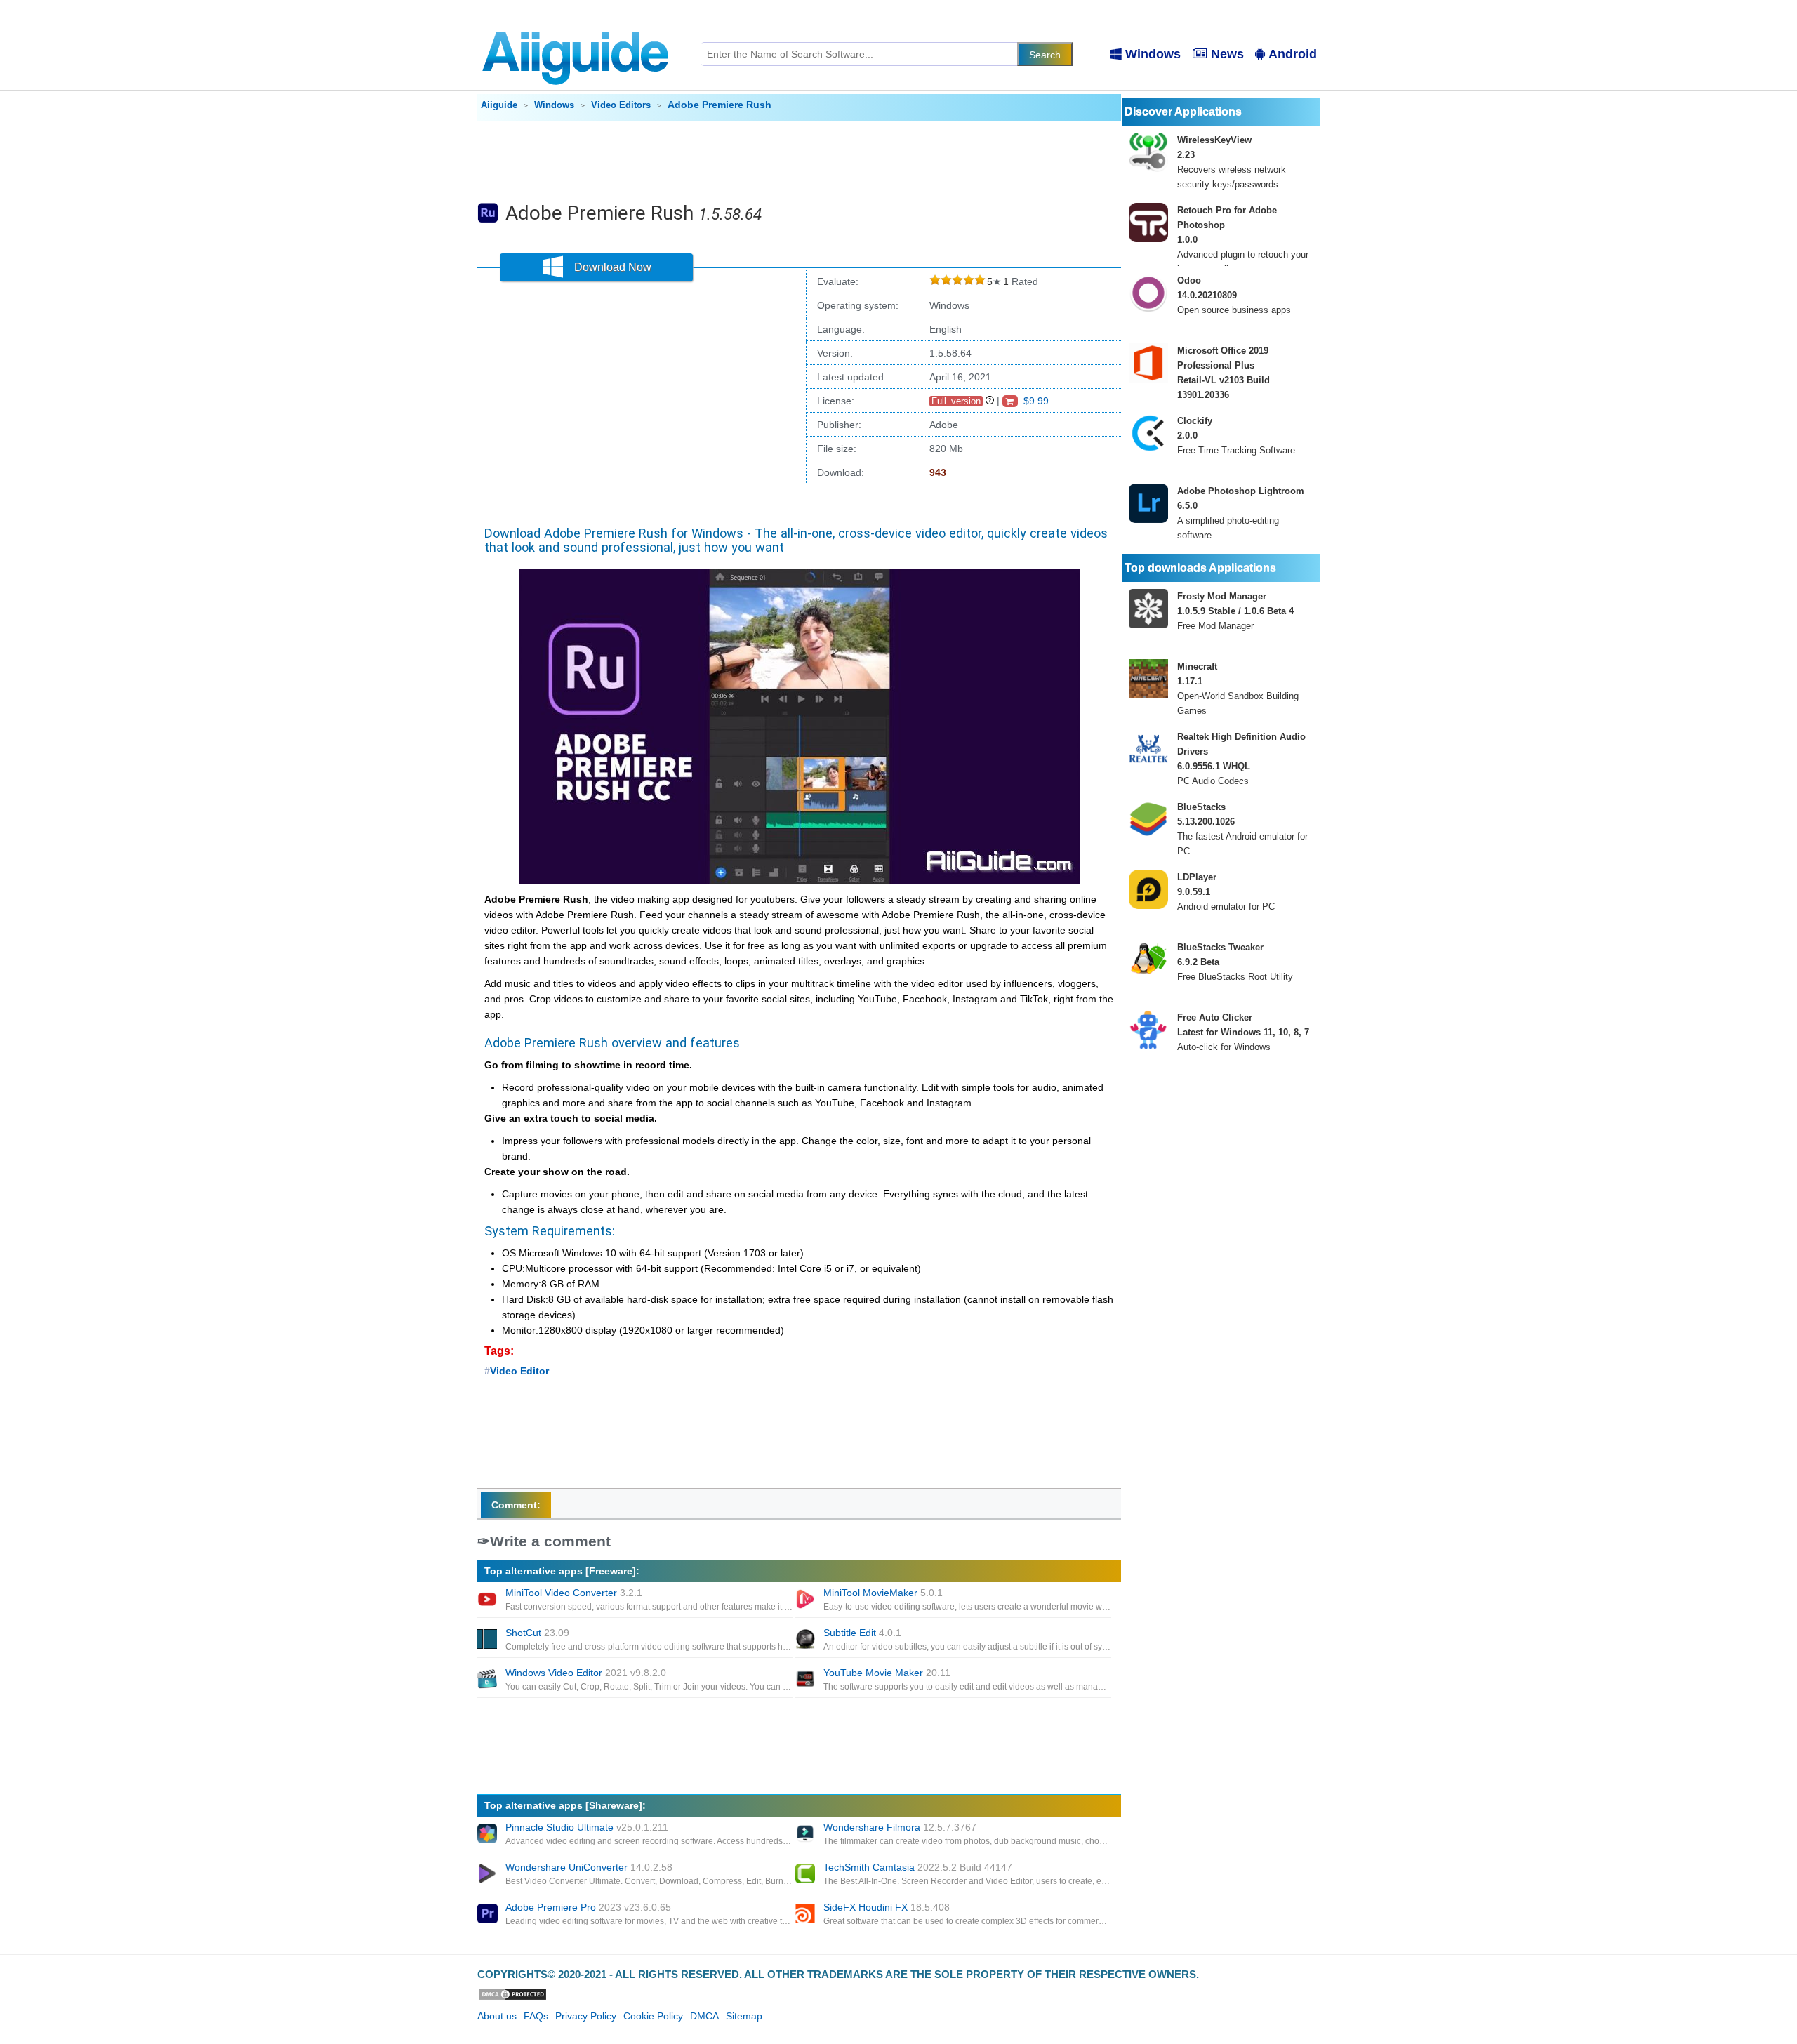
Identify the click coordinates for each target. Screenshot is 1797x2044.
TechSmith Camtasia (918, 1867)
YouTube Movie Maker (887, 1673)
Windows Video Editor (586, 1673)
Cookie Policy (653, 2016)
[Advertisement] (800, 160)
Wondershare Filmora (900, 1827)
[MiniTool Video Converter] (489, 1600)
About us (497, 2016)
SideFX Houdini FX (887, 1907)
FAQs (536, 2016)
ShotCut (537, 1633)
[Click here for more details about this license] (990, 401)
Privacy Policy (586, 2016)
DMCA (704, 2016)
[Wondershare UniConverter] (489, 1875)
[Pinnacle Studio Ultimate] (489, 1835)
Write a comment (550, 1541)
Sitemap (744, 2016)
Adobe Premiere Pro (588, 1907)
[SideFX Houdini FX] (807, 1915)
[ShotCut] (489, 1640)
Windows (1153, 54)
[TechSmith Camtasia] (807, 1875)
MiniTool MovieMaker (883, 1593)
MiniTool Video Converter (574, 1593)
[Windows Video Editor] (489, 1680)
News (1227, 54)
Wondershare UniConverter (589, 1867)
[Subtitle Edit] (807, 1640)
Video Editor (519, 1371)
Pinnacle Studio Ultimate (587, 1827)
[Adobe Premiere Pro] (489, 1915)
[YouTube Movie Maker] (807, 1680)
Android (1293, 54)
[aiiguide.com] (577, 25)
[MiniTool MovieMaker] (807, 1600)
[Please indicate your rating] (935, 282)
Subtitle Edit (862, 1633)
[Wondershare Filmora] (807, 1835)
